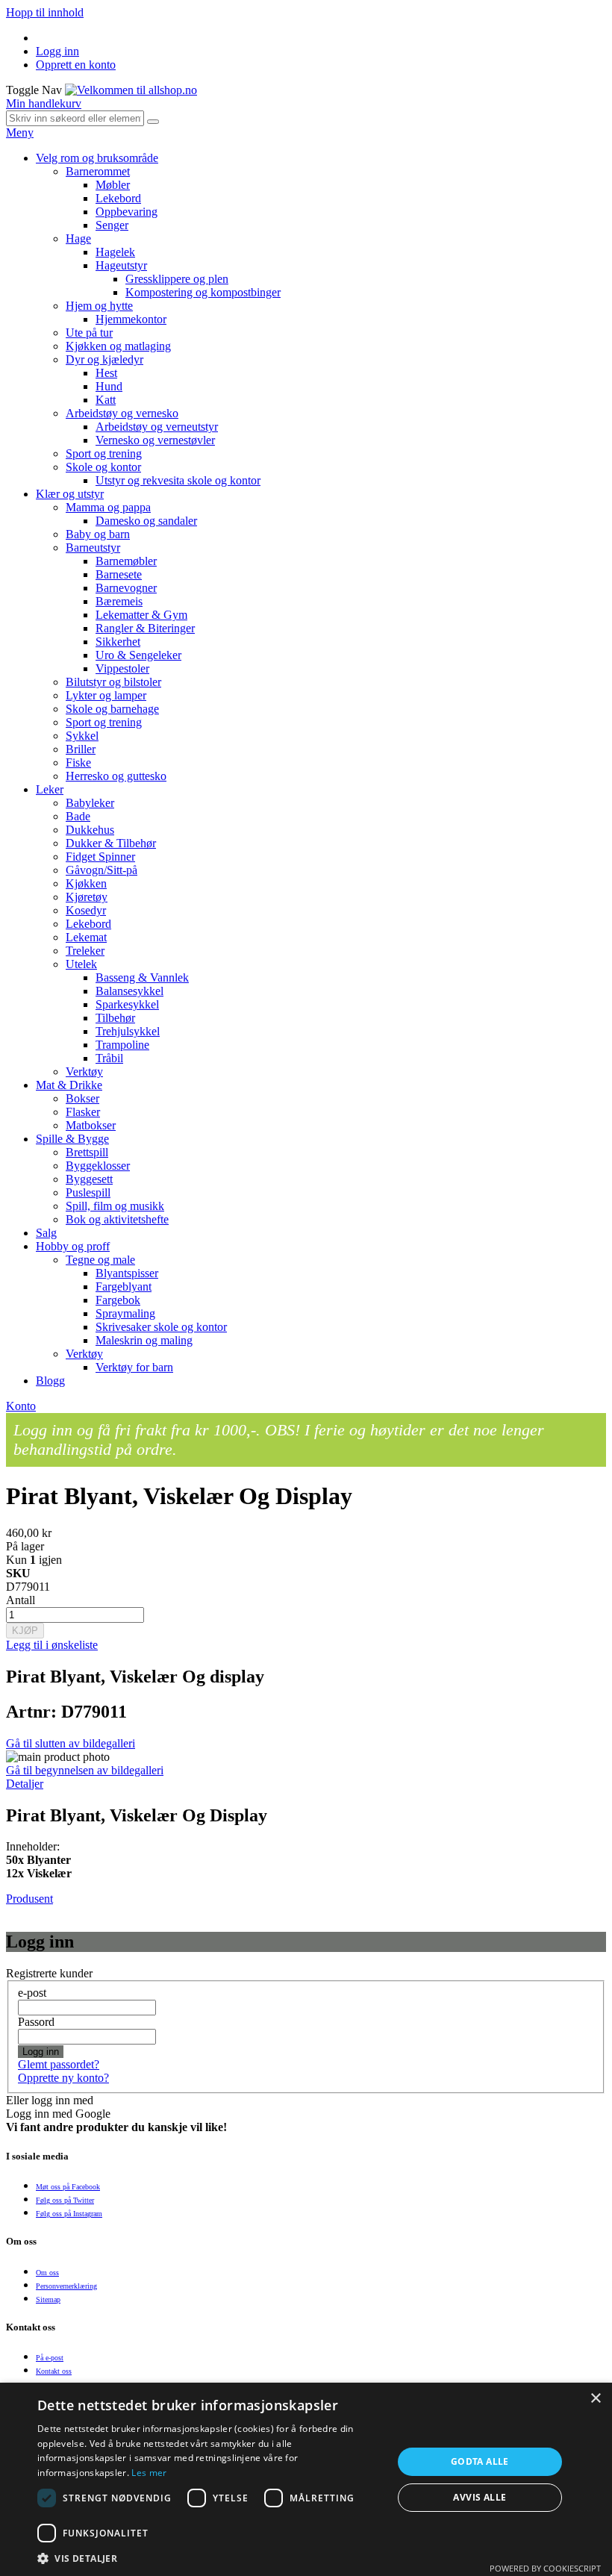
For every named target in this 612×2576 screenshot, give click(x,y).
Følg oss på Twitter (65, 2200)
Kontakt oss (54, 2371)
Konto (21, 1406)
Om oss (47, 2273)
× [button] (595, 2399)
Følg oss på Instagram (69, 2214)
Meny (20, 132)
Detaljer (25, 1784)
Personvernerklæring (66, 2286)
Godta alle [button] (480, 2461)
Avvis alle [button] (480, 2497)
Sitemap (48, 2299)
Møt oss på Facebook (68, 2187)
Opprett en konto (76, 65)
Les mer (149, 2473)
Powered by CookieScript (545, 2568)
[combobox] (75, 118)
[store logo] (131, 90)
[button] (210, 2558)
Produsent (29, 1899)
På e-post (50, 2358)
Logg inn (57, 51)
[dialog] (306, 2479)
